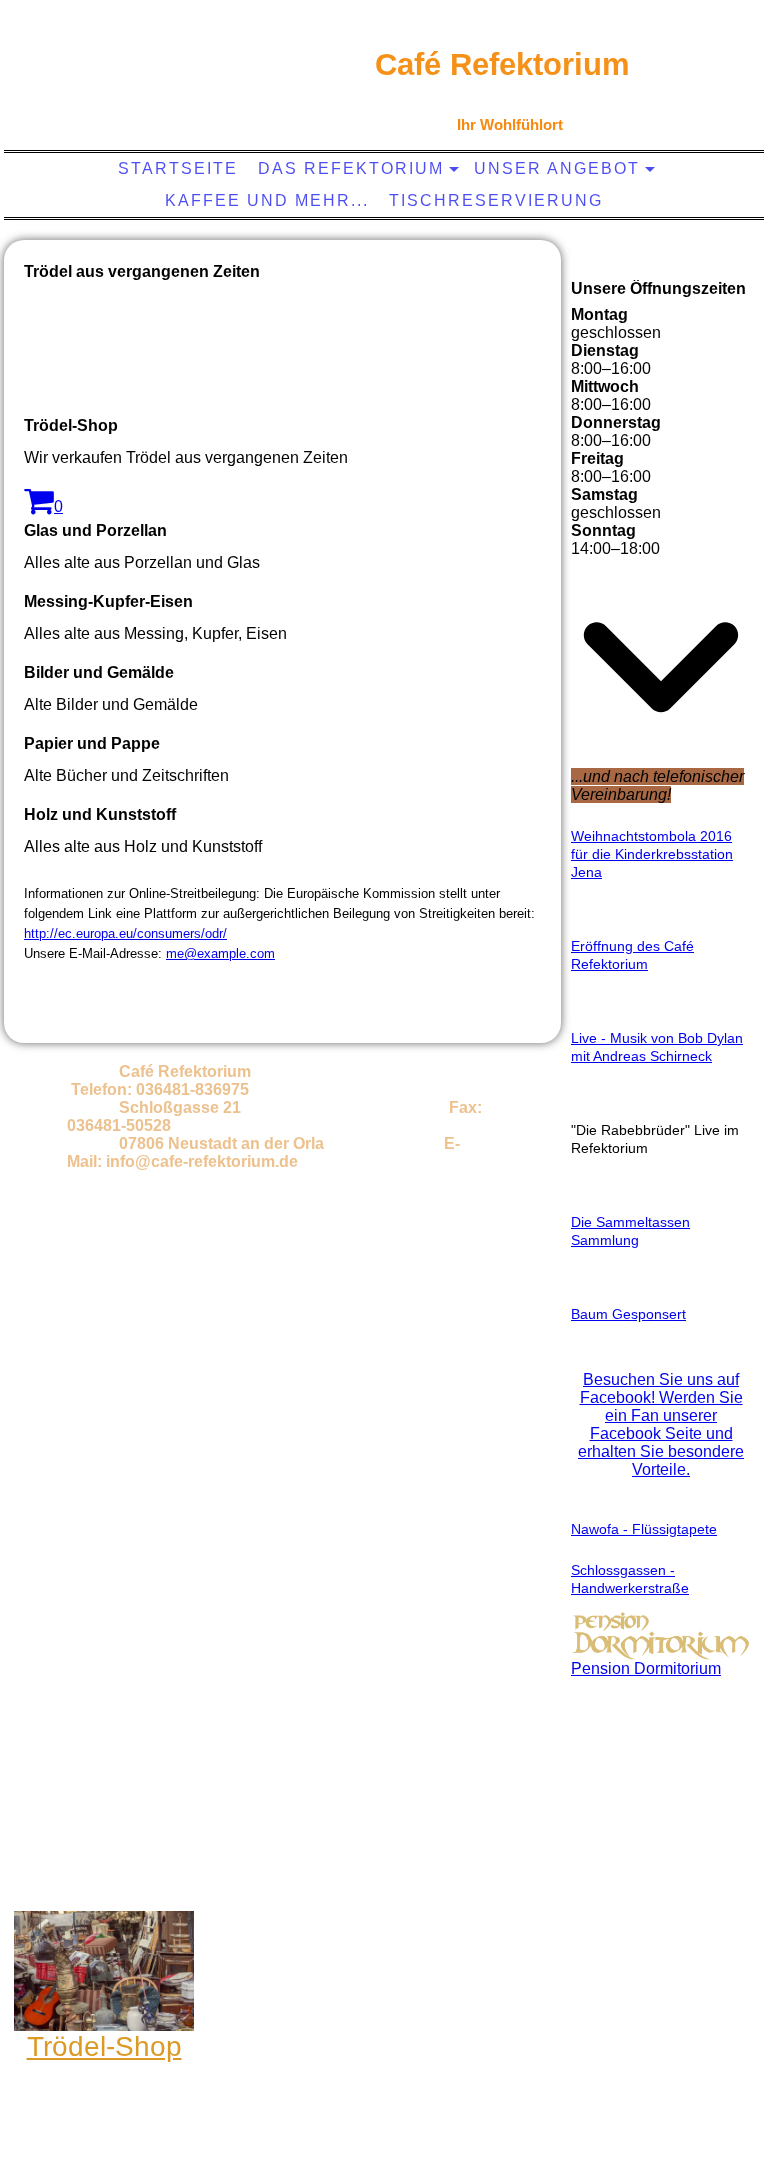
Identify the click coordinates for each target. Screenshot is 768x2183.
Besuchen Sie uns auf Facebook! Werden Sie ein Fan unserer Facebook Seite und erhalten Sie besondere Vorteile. (661, 1424)
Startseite (178, 168)
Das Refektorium (351, 168)
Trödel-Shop (104, 2046)
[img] (155, 85)
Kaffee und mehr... (267, 200)
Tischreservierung (496, 200)
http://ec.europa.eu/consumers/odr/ (125, 933)
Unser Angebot (557, 168)
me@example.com (220, 953)
